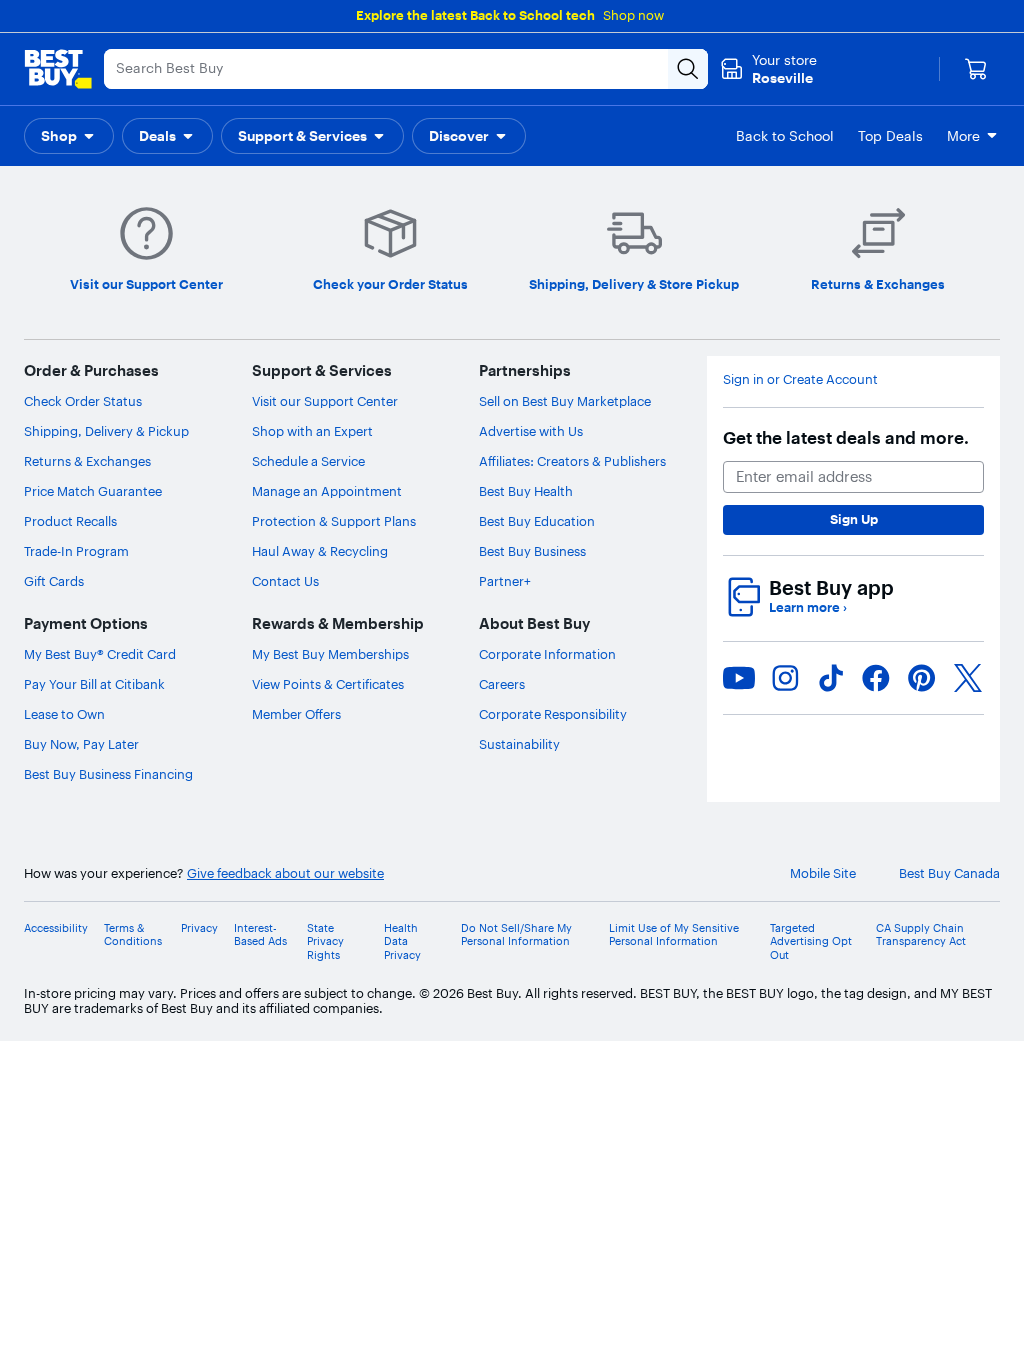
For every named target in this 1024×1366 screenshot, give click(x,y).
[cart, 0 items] (976, 69)
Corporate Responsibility (553, 714)
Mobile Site (823, 873)
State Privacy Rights (325, 941)
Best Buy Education (537, 521)
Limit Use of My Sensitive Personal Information (674, 935)
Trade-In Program (76, 551)
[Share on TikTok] (831, 678)
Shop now (633, 15)
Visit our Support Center (325, 401)
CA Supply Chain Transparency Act (921, 935)
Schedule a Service (308, 461)
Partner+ (505, 581)
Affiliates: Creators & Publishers (572, 461)
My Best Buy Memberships (330, 654)
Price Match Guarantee (93, 491)
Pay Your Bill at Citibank (94, 684)
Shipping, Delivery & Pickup (106, 431)
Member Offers (296, 714)
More (963, 136)
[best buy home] (58, 69)
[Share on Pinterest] (922, 678)
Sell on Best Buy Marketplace (565, 401)
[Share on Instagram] (785, 678)
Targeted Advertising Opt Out (811, 941)
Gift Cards (54, 581)
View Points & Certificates (328, 684)
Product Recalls (70, 521)
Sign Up (854, 519)
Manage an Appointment (327, 491)
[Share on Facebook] (876, 678)
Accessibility (56, 928)
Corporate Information (547, 654)
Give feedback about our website (285, 873)
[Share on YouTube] (739, 678)
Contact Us (285, 581)
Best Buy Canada (949, 873)
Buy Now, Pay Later (81, 744)
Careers (502, 684)
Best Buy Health (526, 491)
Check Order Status (83, 401)
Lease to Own (64, 714)
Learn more (808, 607)
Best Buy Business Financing (108, 774)
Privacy (199, 928)
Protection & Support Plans (334, 521)
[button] (69, 136)
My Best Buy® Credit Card (100, 654)
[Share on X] (968, 678)
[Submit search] (688, 69)
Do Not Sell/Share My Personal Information (516, 935)
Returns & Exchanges (87, 461)
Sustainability (519, 744)
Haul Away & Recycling (320, 551)
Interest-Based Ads (260, 935)
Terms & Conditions (133, 935)
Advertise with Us (531, 431)
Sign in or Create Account (800, 379)
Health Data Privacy (402, 941)
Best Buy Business (532, 551)
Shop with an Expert (312, 431)
